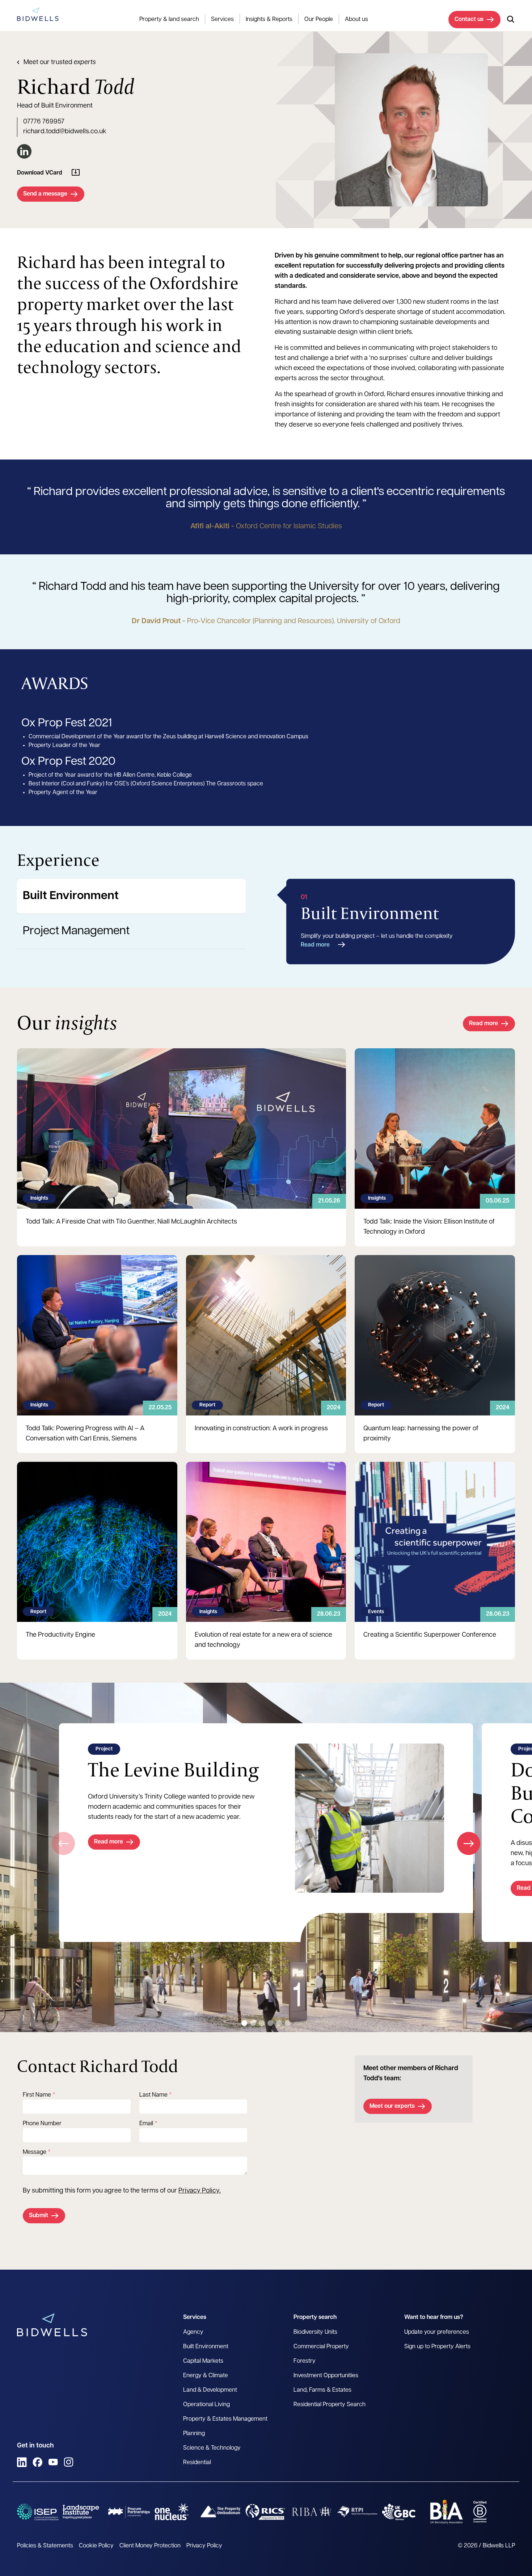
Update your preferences (437, 2332)
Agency (193, 2332)
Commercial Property (321, 2347)
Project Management (76, 931)
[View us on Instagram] (69, 2462)
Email (146, 2124)
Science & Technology (212, 2448)
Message (35, 2152)
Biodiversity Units (315, 2332)
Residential (197, 2463)
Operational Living (206, 2405)
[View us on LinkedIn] (22, 2462)
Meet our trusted (60, 63)
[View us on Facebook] (37, 2462)
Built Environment (71, 896)
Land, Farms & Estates (322, 2390)
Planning (194, 2434)
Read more (315, 945)
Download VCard (40, 173)
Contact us (469, 20)
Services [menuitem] (222, 20)
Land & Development (210, 2390)
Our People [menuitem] (319, 20)
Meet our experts (392, 2106)
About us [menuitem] (356, 20)
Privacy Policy (199, 2191)
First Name (37, 2095)
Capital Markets (203, 2361)
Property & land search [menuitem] (169, 20)
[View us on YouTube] (53, 2462)
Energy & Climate (206, 2376)
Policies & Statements (45, 2546)
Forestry (305, 2361)
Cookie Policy (96, 2546)
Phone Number (42, 2124)
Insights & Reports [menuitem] (269, 20)
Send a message (45, 194)
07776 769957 (44, 122)
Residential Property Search (330, 2405)
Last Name (153, 2095)
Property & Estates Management (225, 2419)
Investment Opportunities (326, 2376)
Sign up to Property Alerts (437, 2347)
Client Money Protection (150, 2546)
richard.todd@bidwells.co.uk (65, 132)
